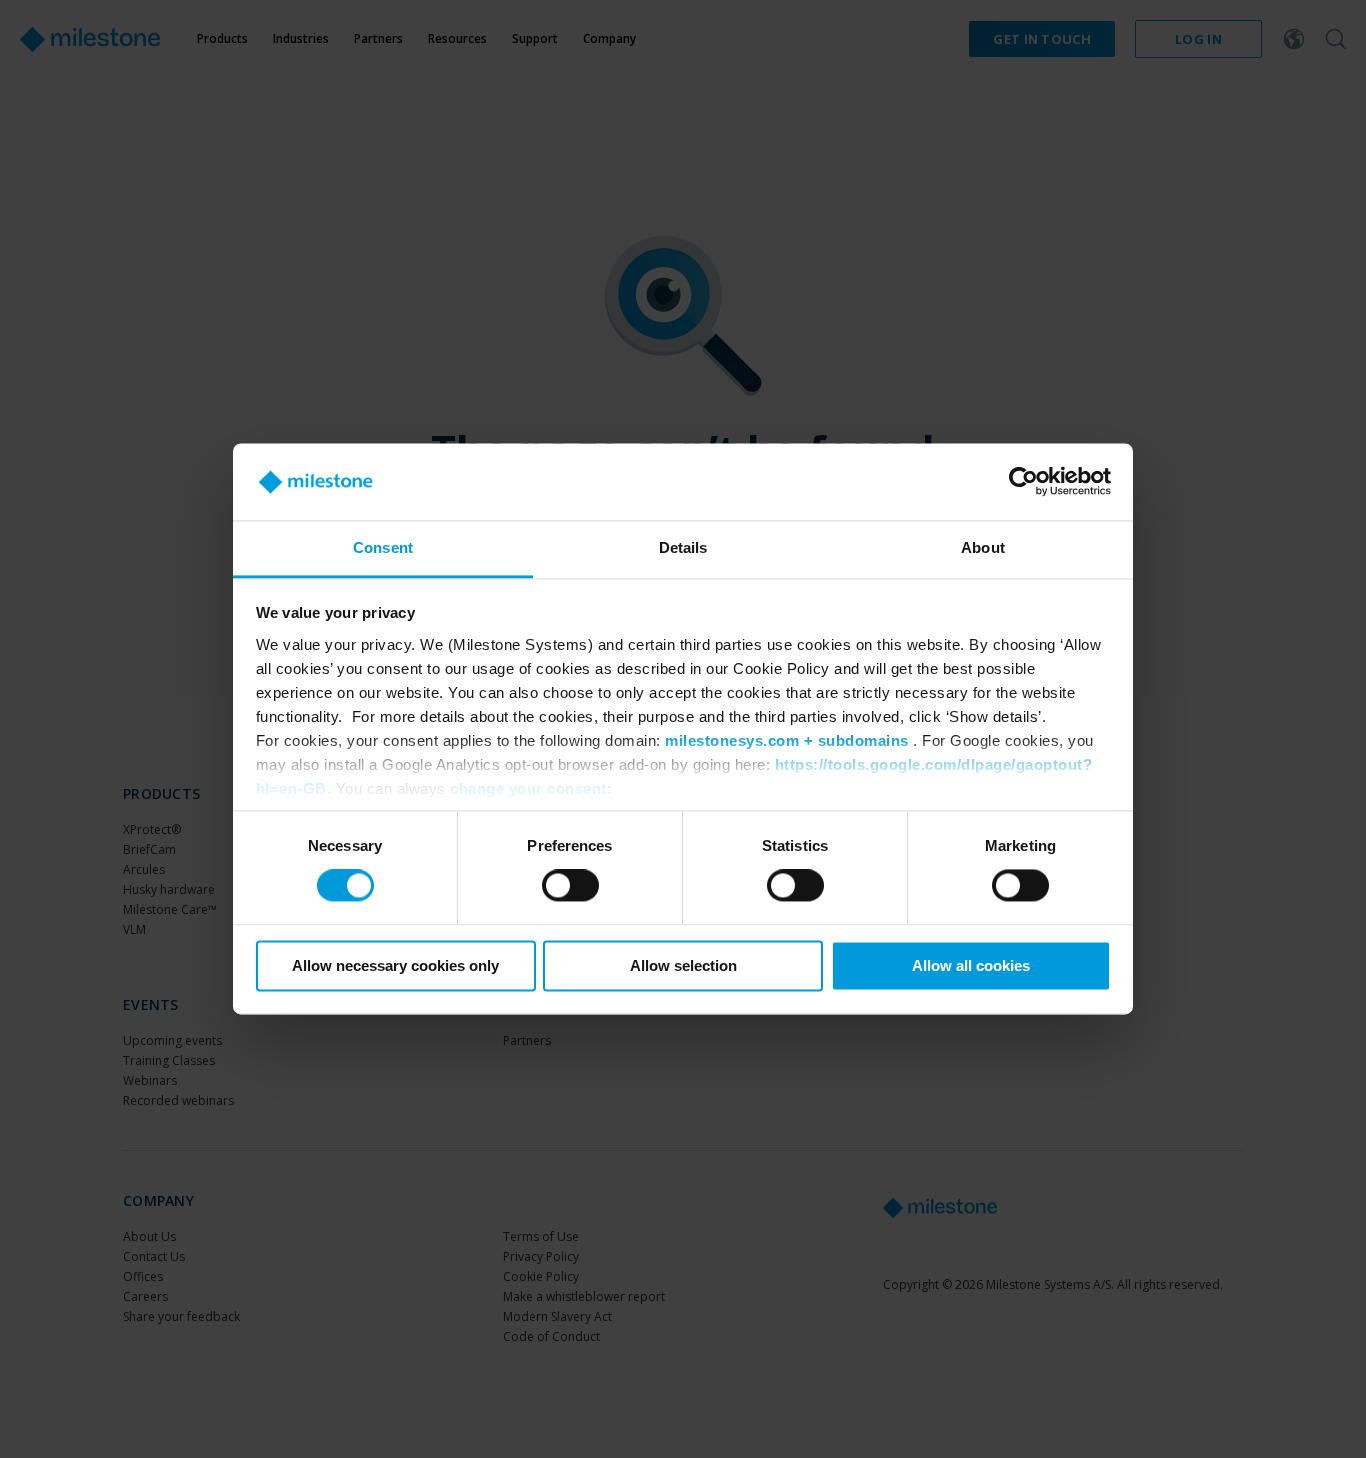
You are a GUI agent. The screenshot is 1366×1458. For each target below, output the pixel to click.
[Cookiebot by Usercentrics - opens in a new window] (1023, 482)
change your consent (528, 788)
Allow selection (683, 965)
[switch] (570, 886)
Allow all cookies (971, 965)
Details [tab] (683, 547)
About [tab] (983, 547)
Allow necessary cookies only (395, 965)
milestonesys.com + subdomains (787, 740)
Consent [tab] (383, 547)
